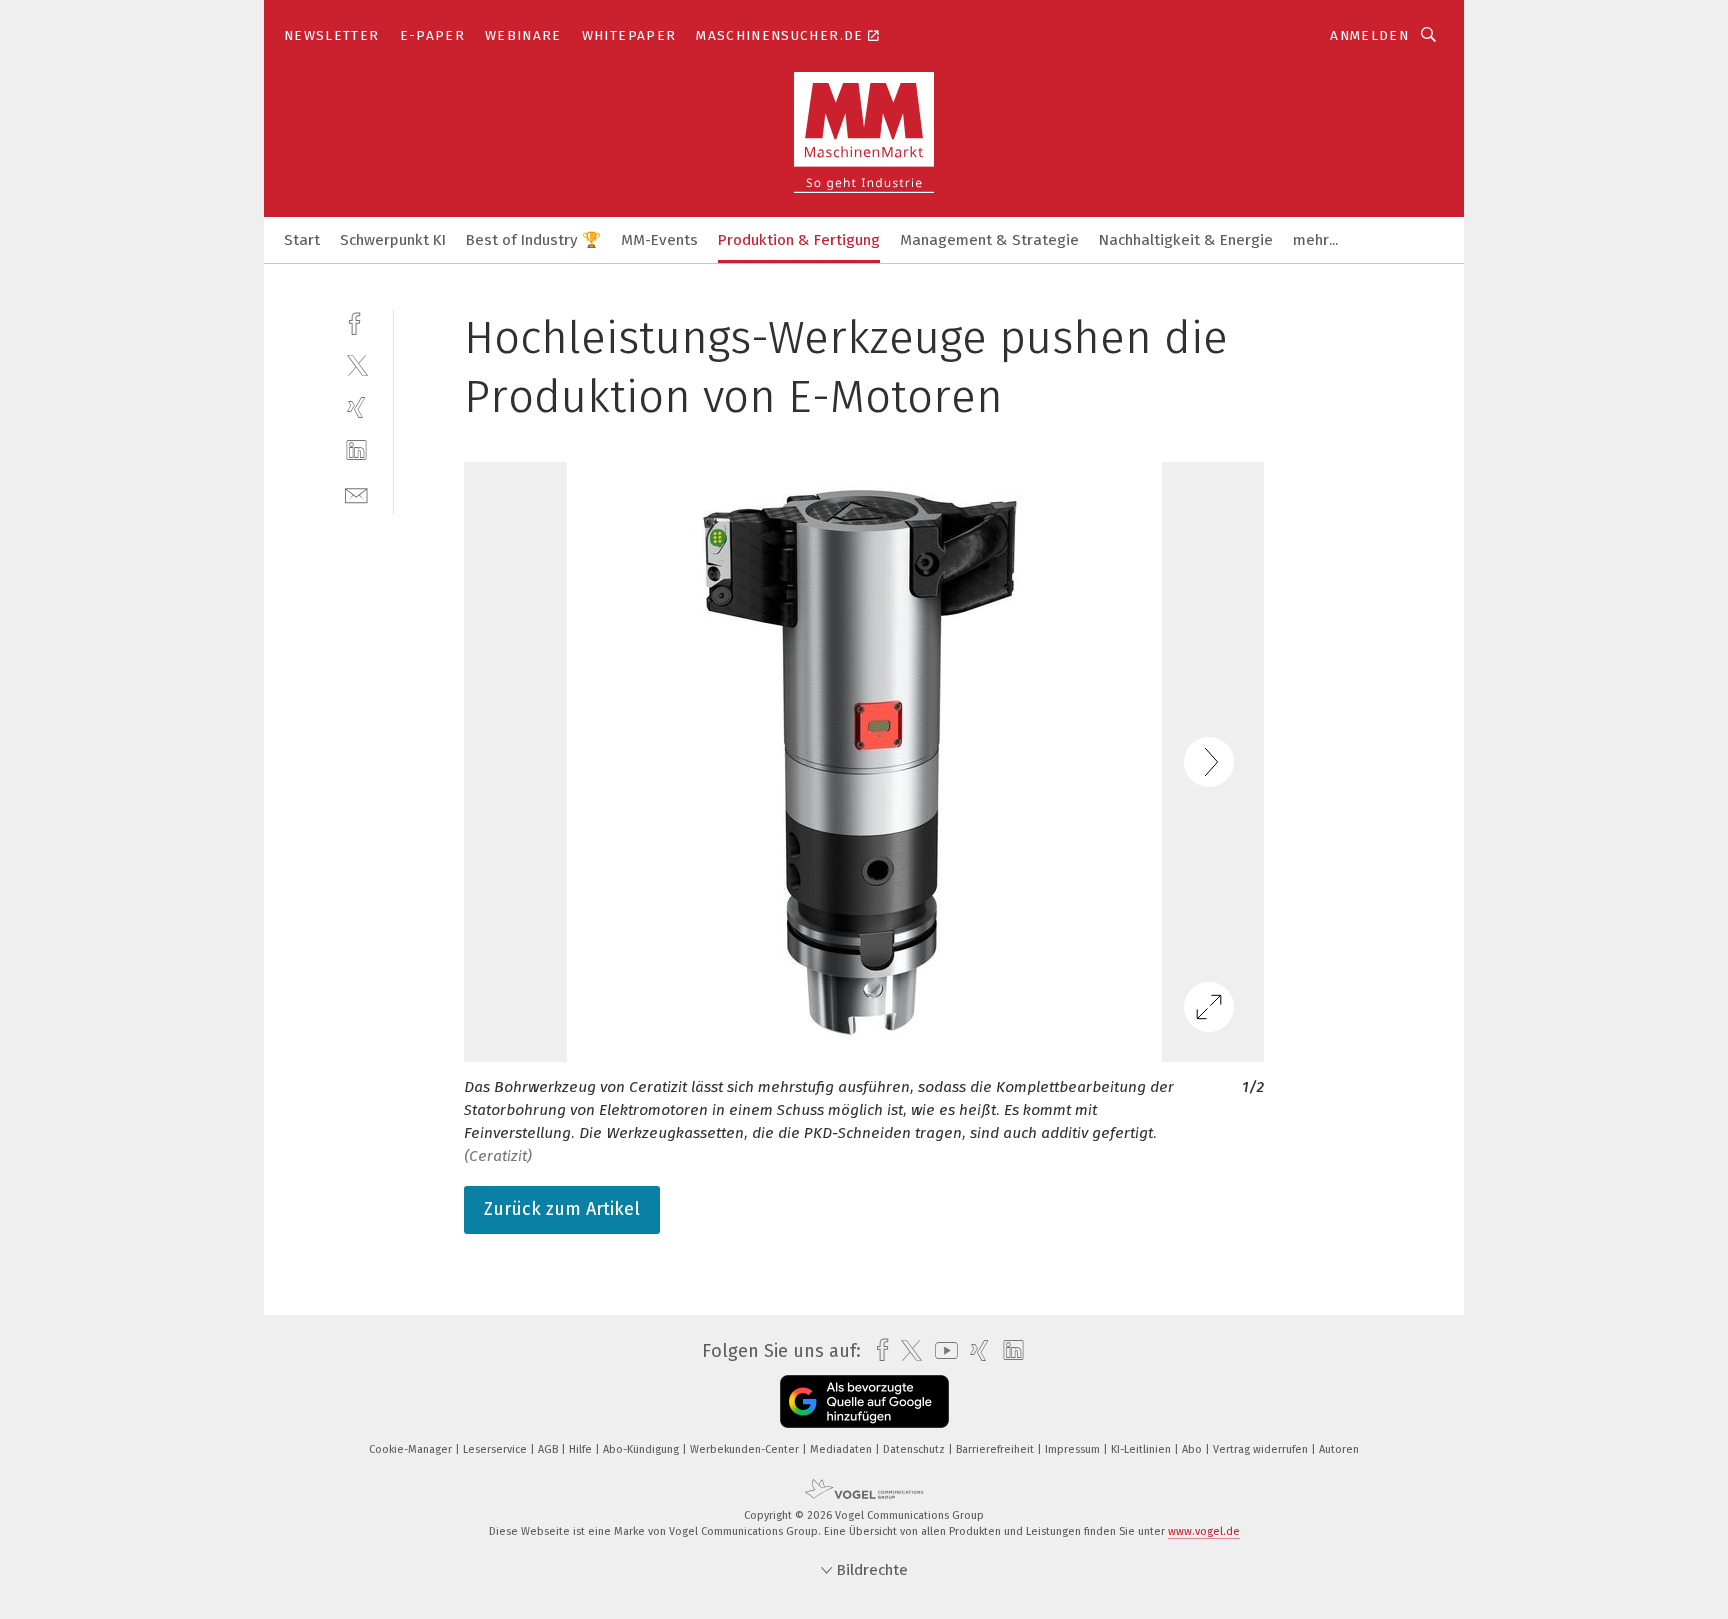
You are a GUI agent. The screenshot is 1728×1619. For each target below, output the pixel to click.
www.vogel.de (1204, 1531)
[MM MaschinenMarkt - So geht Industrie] (302, 238)
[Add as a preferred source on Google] (864, 1401)
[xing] (356, 407)
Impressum (1074, 1449)
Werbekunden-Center (746, 1449)
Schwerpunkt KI (393, 240)
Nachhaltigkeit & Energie (1186, 240)
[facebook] (356, 321)
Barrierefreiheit (996, 1449)
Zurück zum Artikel (562, 1209)
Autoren (1339, 1449)
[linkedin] (356, 450)
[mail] (356, 493)
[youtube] (941, 1350)
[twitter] (356, 364)
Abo (1193, 1449)
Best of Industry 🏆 (533, 240)
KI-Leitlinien (1142, 1449)
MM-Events (659, 240)
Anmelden (1369, 35)
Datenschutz (915, 1449)
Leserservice (496, 1449)
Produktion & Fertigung (799, 240)
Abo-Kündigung (642, 1449)
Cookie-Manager (412, 1449)
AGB (549, 1449)
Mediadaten (842, 1449)
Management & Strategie (989, 240)
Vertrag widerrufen (1262, 1449)
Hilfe (582, 1449)
